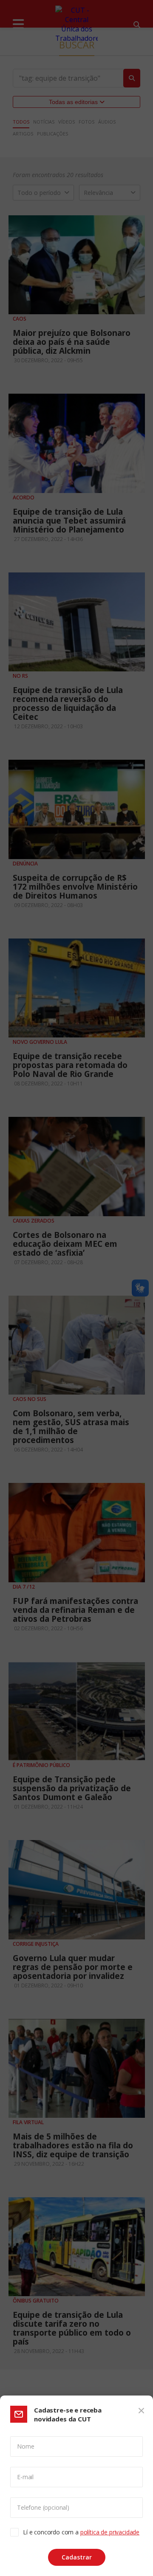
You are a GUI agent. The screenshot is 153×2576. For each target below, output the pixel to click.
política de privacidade (110, 2532)
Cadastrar (77, 2557)
